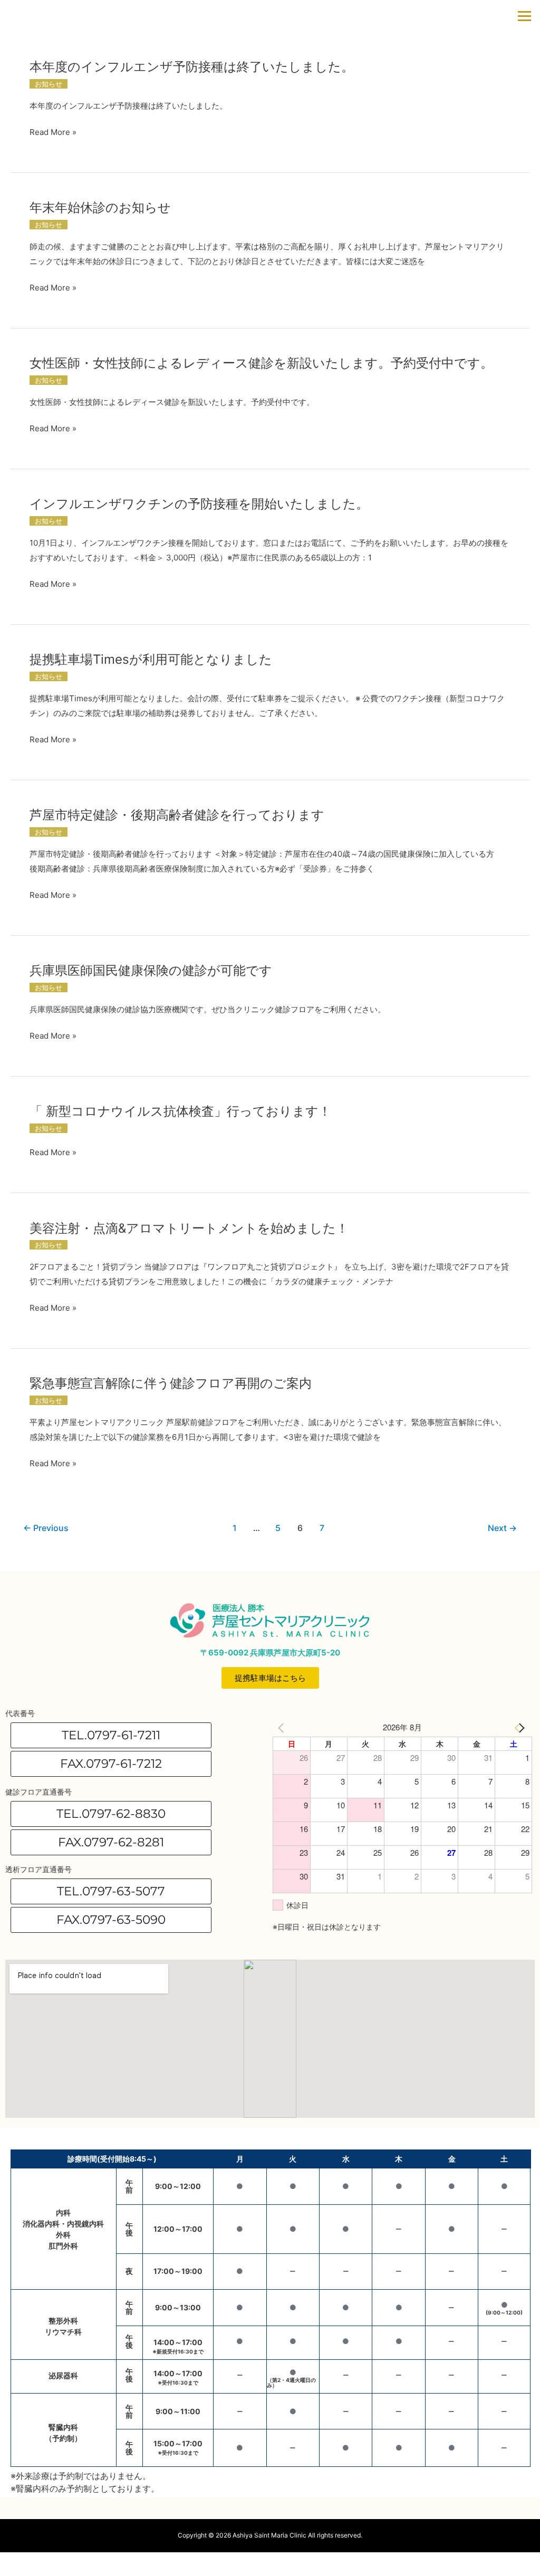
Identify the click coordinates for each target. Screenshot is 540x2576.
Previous (46, 1528)
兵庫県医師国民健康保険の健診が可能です (151, 970)
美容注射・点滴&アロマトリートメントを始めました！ (189, 1228)
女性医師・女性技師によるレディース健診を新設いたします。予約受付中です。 (261, 363)
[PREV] (283, 1727)
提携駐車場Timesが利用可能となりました (151, 659)
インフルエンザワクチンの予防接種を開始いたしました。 (199, 504)
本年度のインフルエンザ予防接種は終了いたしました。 (192, 67)
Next (502, 1528)
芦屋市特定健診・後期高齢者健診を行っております (177, 815)
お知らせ (49, 84)
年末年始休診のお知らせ (100, 207)
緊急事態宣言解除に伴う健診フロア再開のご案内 (171, 1383)
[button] (111, 1764)
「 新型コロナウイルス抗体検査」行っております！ (180, 1111)
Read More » (53, 132)
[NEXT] (522, 1727)
